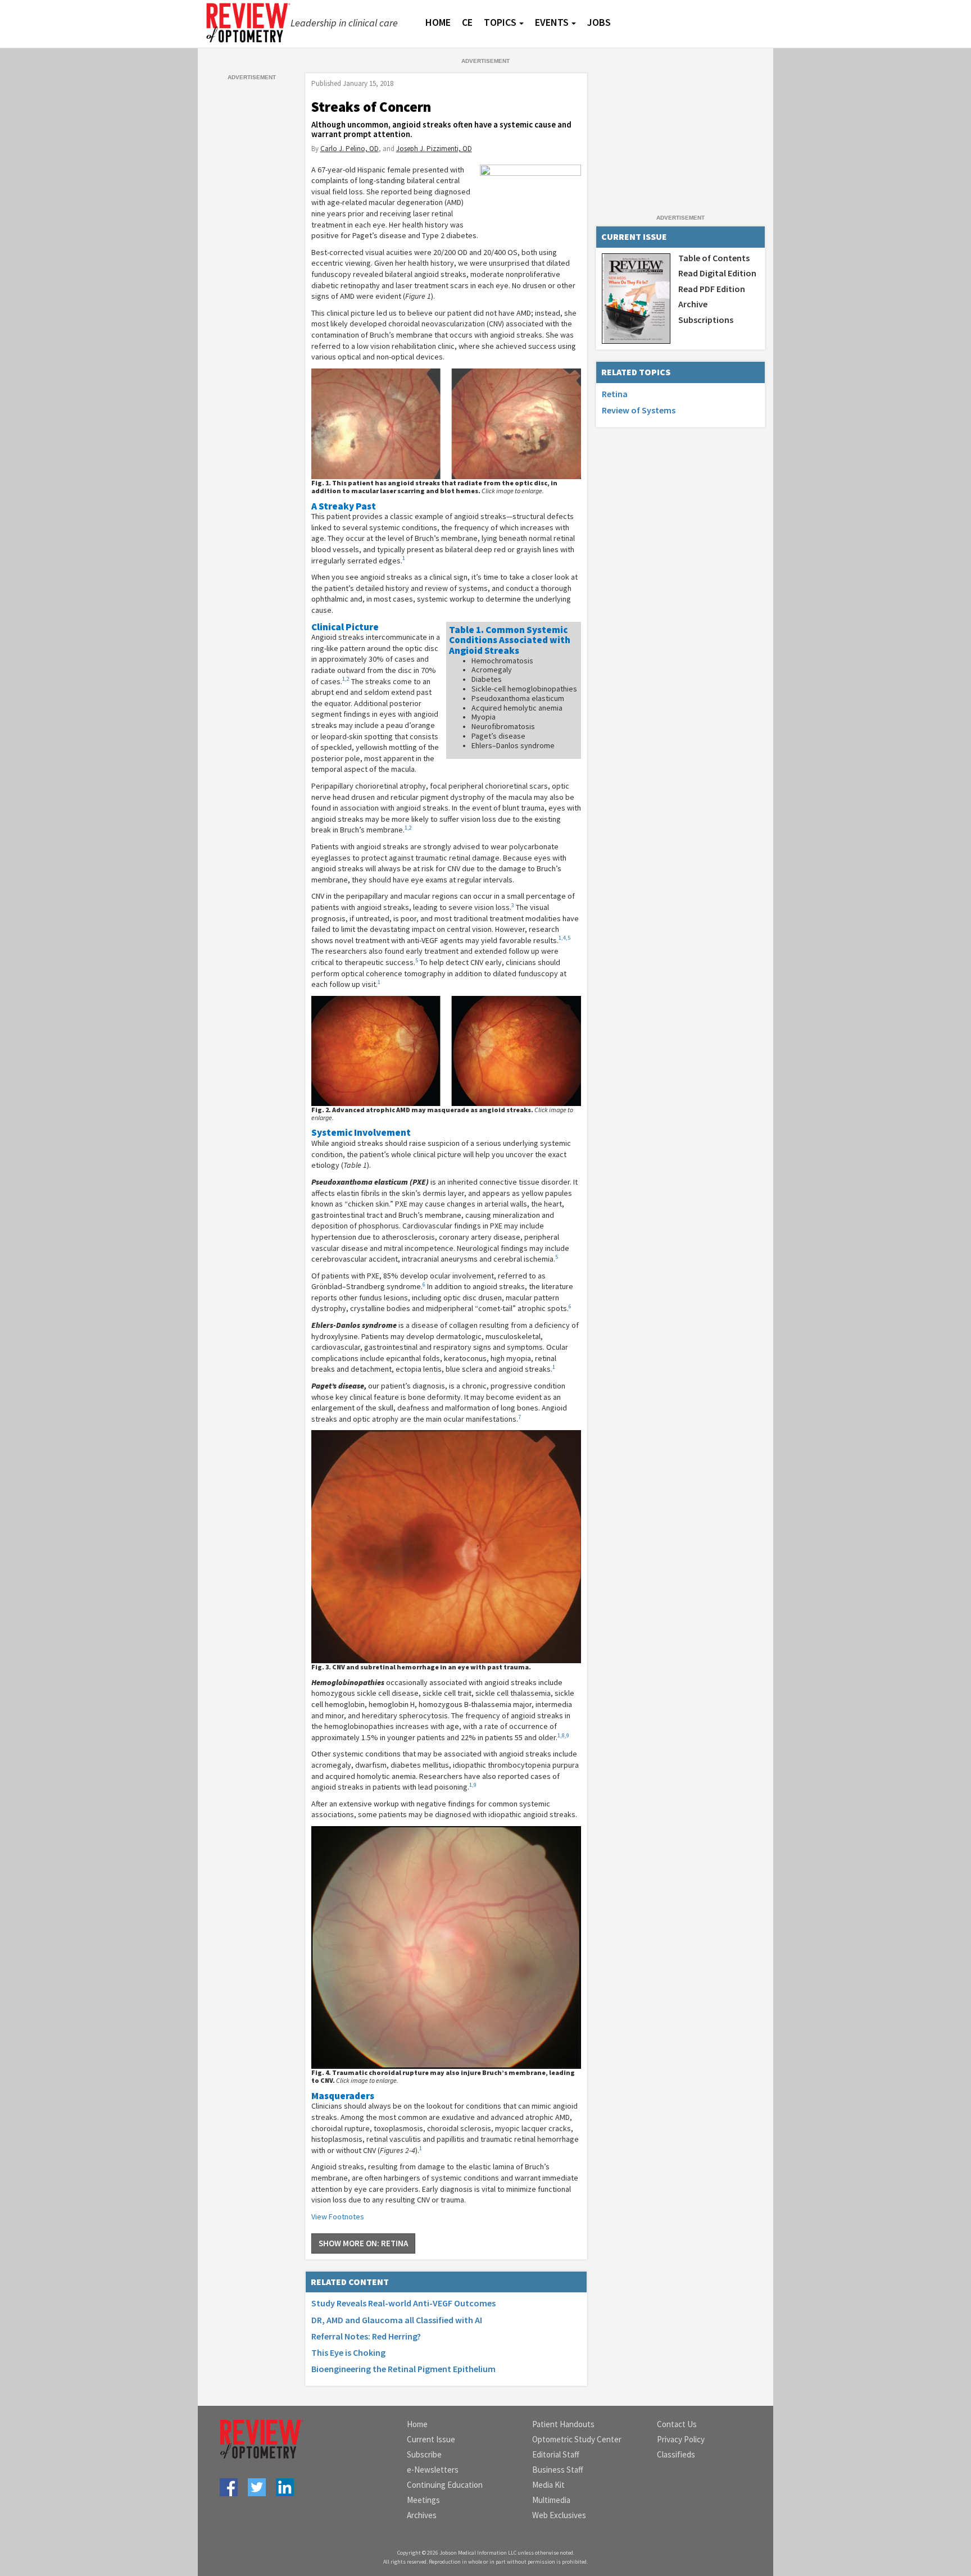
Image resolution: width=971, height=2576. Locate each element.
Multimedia (551, 2500)
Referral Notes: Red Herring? (366, 2336)
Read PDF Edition (712, 289)
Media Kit (548, 2485)
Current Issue (431, 2439)
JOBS (599, 22)
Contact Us (677, 2424)
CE (467, 22)
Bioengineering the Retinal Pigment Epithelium (403, 2369)
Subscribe (424, 2454)
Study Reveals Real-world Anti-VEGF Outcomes (403, 2303)
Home (417, 2424)
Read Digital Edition (717, 273)
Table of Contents (714, 258)
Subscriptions (706, 320)
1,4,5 (564, 938)
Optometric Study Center (577, 2439)
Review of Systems (639, 410)
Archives (422, 2515)
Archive (693, 304)
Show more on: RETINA (363, 2243)
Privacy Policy (681, 2439)
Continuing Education (445, 2485)
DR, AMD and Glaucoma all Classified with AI (397, 2320)
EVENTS (552, 22)
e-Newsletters (433, 2470)
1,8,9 (563, 1735)
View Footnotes (338, 2217)
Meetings (423, 2500)
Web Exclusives (559, 2515)
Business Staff (558, 2470)
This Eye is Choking (348, 2352)
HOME (438, 22)
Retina (615, 394)
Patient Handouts (563, 2424)
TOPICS (500, 22)
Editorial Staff (556, 2454)
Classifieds (676, 2454)
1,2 (346, 679)
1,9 (473, 1785)
